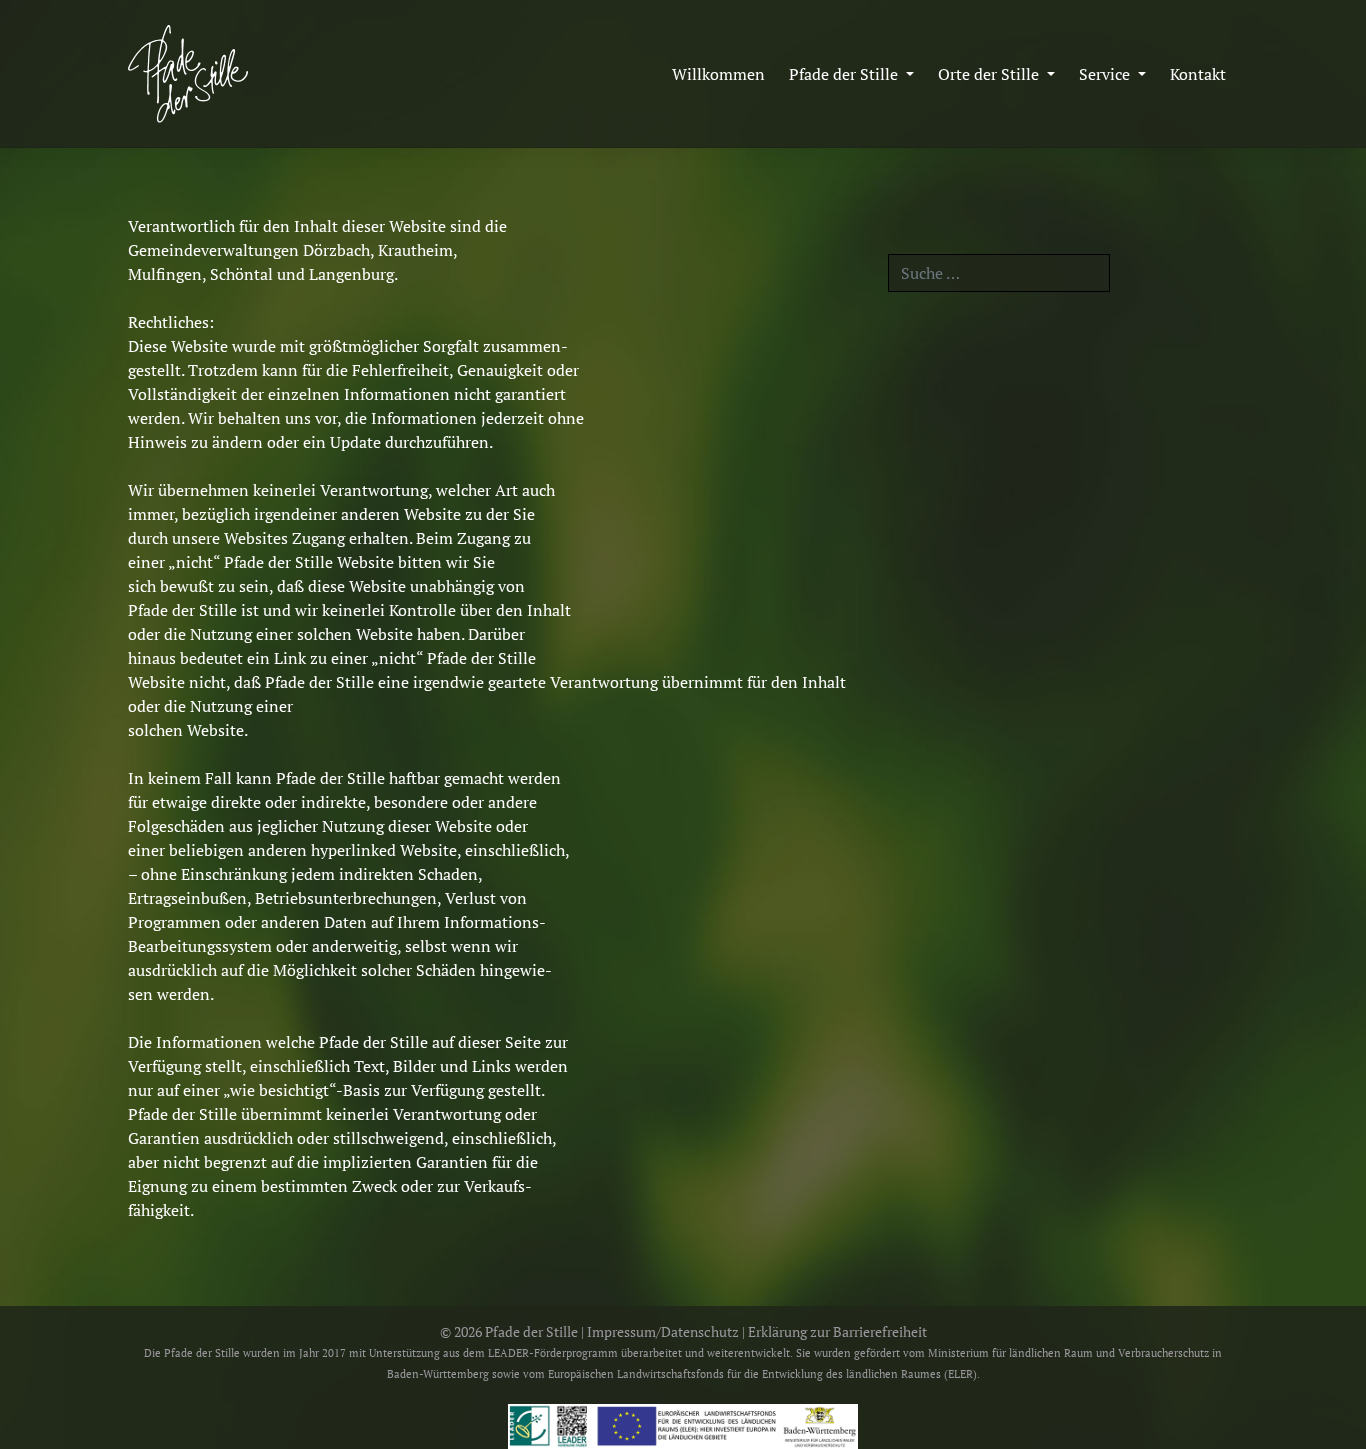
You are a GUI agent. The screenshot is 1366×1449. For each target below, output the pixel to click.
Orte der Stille (990, 74)
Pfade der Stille (845, 74)
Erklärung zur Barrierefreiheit (837, 1332)
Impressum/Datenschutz (663, 1332)
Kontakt (1198, 74)
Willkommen (718, 74)
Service (1106, 74)
